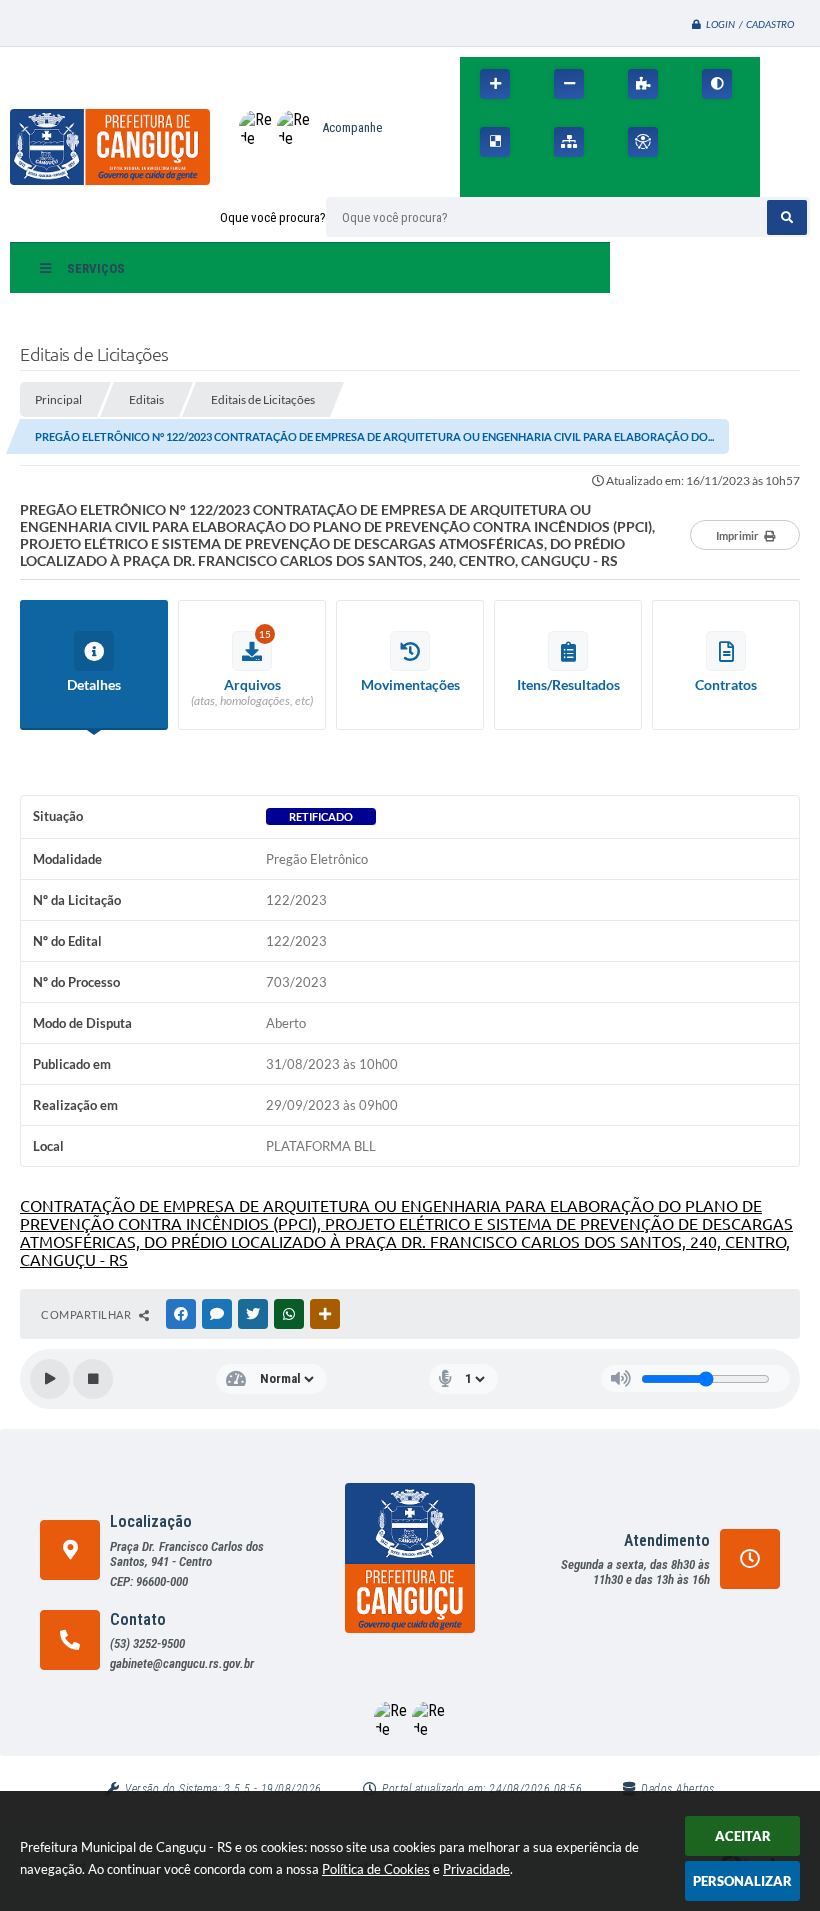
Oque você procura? (273, 217)
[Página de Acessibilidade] (643, 142)
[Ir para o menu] (480, 185)
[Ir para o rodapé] (568, 185)
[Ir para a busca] (524, 185)
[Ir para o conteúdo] (702, 142)
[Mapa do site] (569, 142)
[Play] (50, 1379)
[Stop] (93, 1379)
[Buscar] (787, 217)
